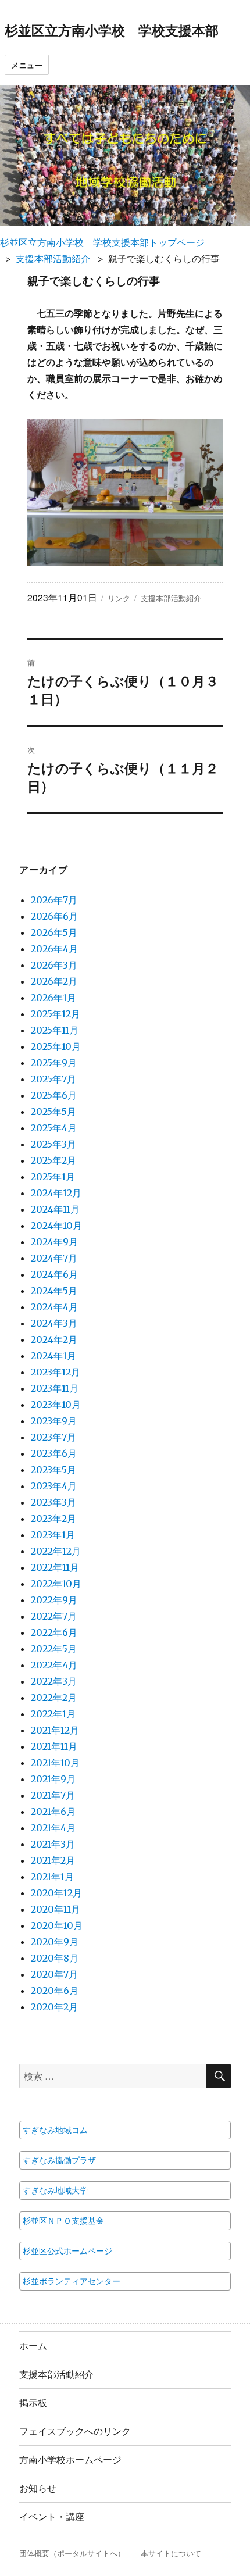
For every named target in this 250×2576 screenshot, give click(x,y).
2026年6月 (54, 916)
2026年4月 (54, 949)
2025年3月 (53, 1144)
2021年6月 (53, 1812)
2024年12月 (56, 1193)
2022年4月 (54, 1665)
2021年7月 (53, 1795)
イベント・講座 (52, 2516)
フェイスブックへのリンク (75, 2431)
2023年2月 (53, 1519)
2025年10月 (56, 1046)
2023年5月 (53, 1470)
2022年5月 (54, 1649)
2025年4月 (54, 1128)
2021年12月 (55, 1730)
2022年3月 (54, 1681)
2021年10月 (55, 1763)
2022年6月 (54, 1632)
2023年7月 (53, 1437)
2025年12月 (56, 1014)
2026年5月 (54, 932)
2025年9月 (54, 1063)
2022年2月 (54, 1698)
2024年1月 (53, 1356)
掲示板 (33, 2402)
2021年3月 (53, 1844)
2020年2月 (54, 2007)
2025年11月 (55, 1030)
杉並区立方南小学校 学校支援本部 (112, 30)
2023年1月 (53, 1535)
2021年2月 (53, 1860)
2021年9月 (53, 1779)
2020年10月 (57, 1925)
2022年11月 (55, 1567)
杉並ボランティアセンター (72, 2281)
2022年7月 (54, 1616)
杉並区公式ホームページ (67, 2251)
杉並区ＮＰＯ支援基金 (63, 2221)
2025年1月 (53, 1177)
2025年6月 (54, 1095)
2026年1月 (53, 998)
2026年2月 (54, 981)
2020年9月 (55, 1942)
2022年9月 (54, 1600)
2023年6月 (54, 1453)
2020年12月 (56, 1893)
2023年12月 (56, 1372)
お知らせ (38, 2488)
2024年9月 (54, 1242)
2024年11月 (55, 1209)
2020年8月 (55, 1958)
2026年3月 (54, 965)
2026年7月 (54, 900)
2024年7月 (54, 1258)
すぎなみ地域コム (55, 2130)
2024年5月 (54, 1291)
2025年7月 (53, 1079)
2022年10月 (56, 1584)
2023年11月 (55, 1388)
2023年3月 (53, 1502)
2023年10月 (56, 1405)
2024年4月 (54, 1307)
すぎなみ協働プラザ (59, 2160)
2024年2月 (54, 1339)
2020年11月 (56, 1909)
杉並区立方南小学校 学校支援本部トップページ (102, 242)
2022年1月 (53, 1714)
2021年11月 (54, 1746)
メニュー (27, 65)
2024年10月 (56, 1226)
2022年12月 (56, 1551)
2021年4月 (53, 1828)
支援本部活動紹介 (53, 259)
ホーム (33, 2345)
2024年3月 (54, 1323)
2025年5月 (53, 1112)
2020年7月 (54, 1974)
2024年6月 (54, 1274)
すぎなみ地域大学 (55, 2191)
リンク (119, 598)
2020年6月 (55, 1991)
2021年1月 (52, 1877)
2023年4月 (54, 1486)
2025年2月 (53, 1160)
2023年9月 (54, 1421)
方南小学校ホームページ (70, 2459)
